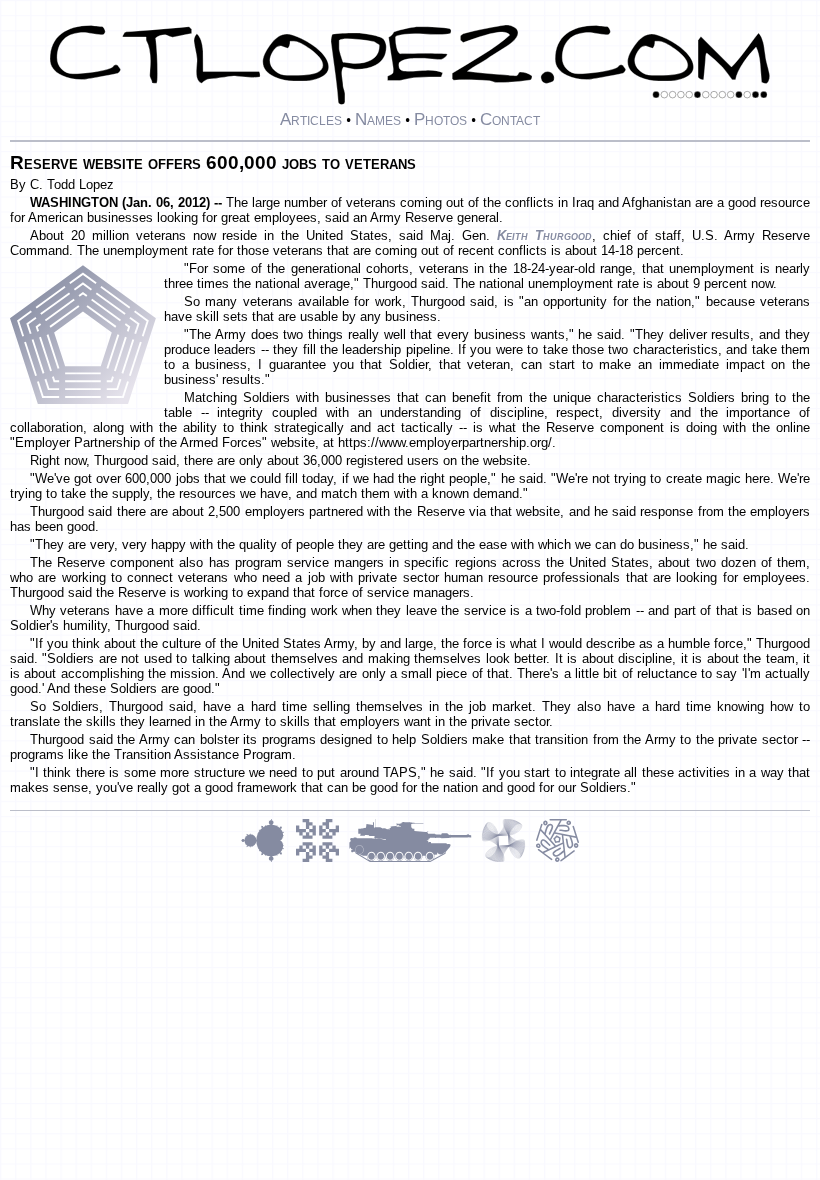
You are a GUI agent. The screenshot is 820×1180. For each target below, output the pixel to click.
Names (378, 119)
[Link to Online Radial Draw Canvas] (557, 859)
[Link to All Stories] (415, 859)
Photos (440, 119)
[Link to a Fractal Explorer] (268, 859)
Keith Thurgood (544, 235)
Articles (311, 119)
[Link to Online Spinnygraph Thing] (508, 859)
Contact (510, 119)
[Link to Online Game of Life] (322, 859)
